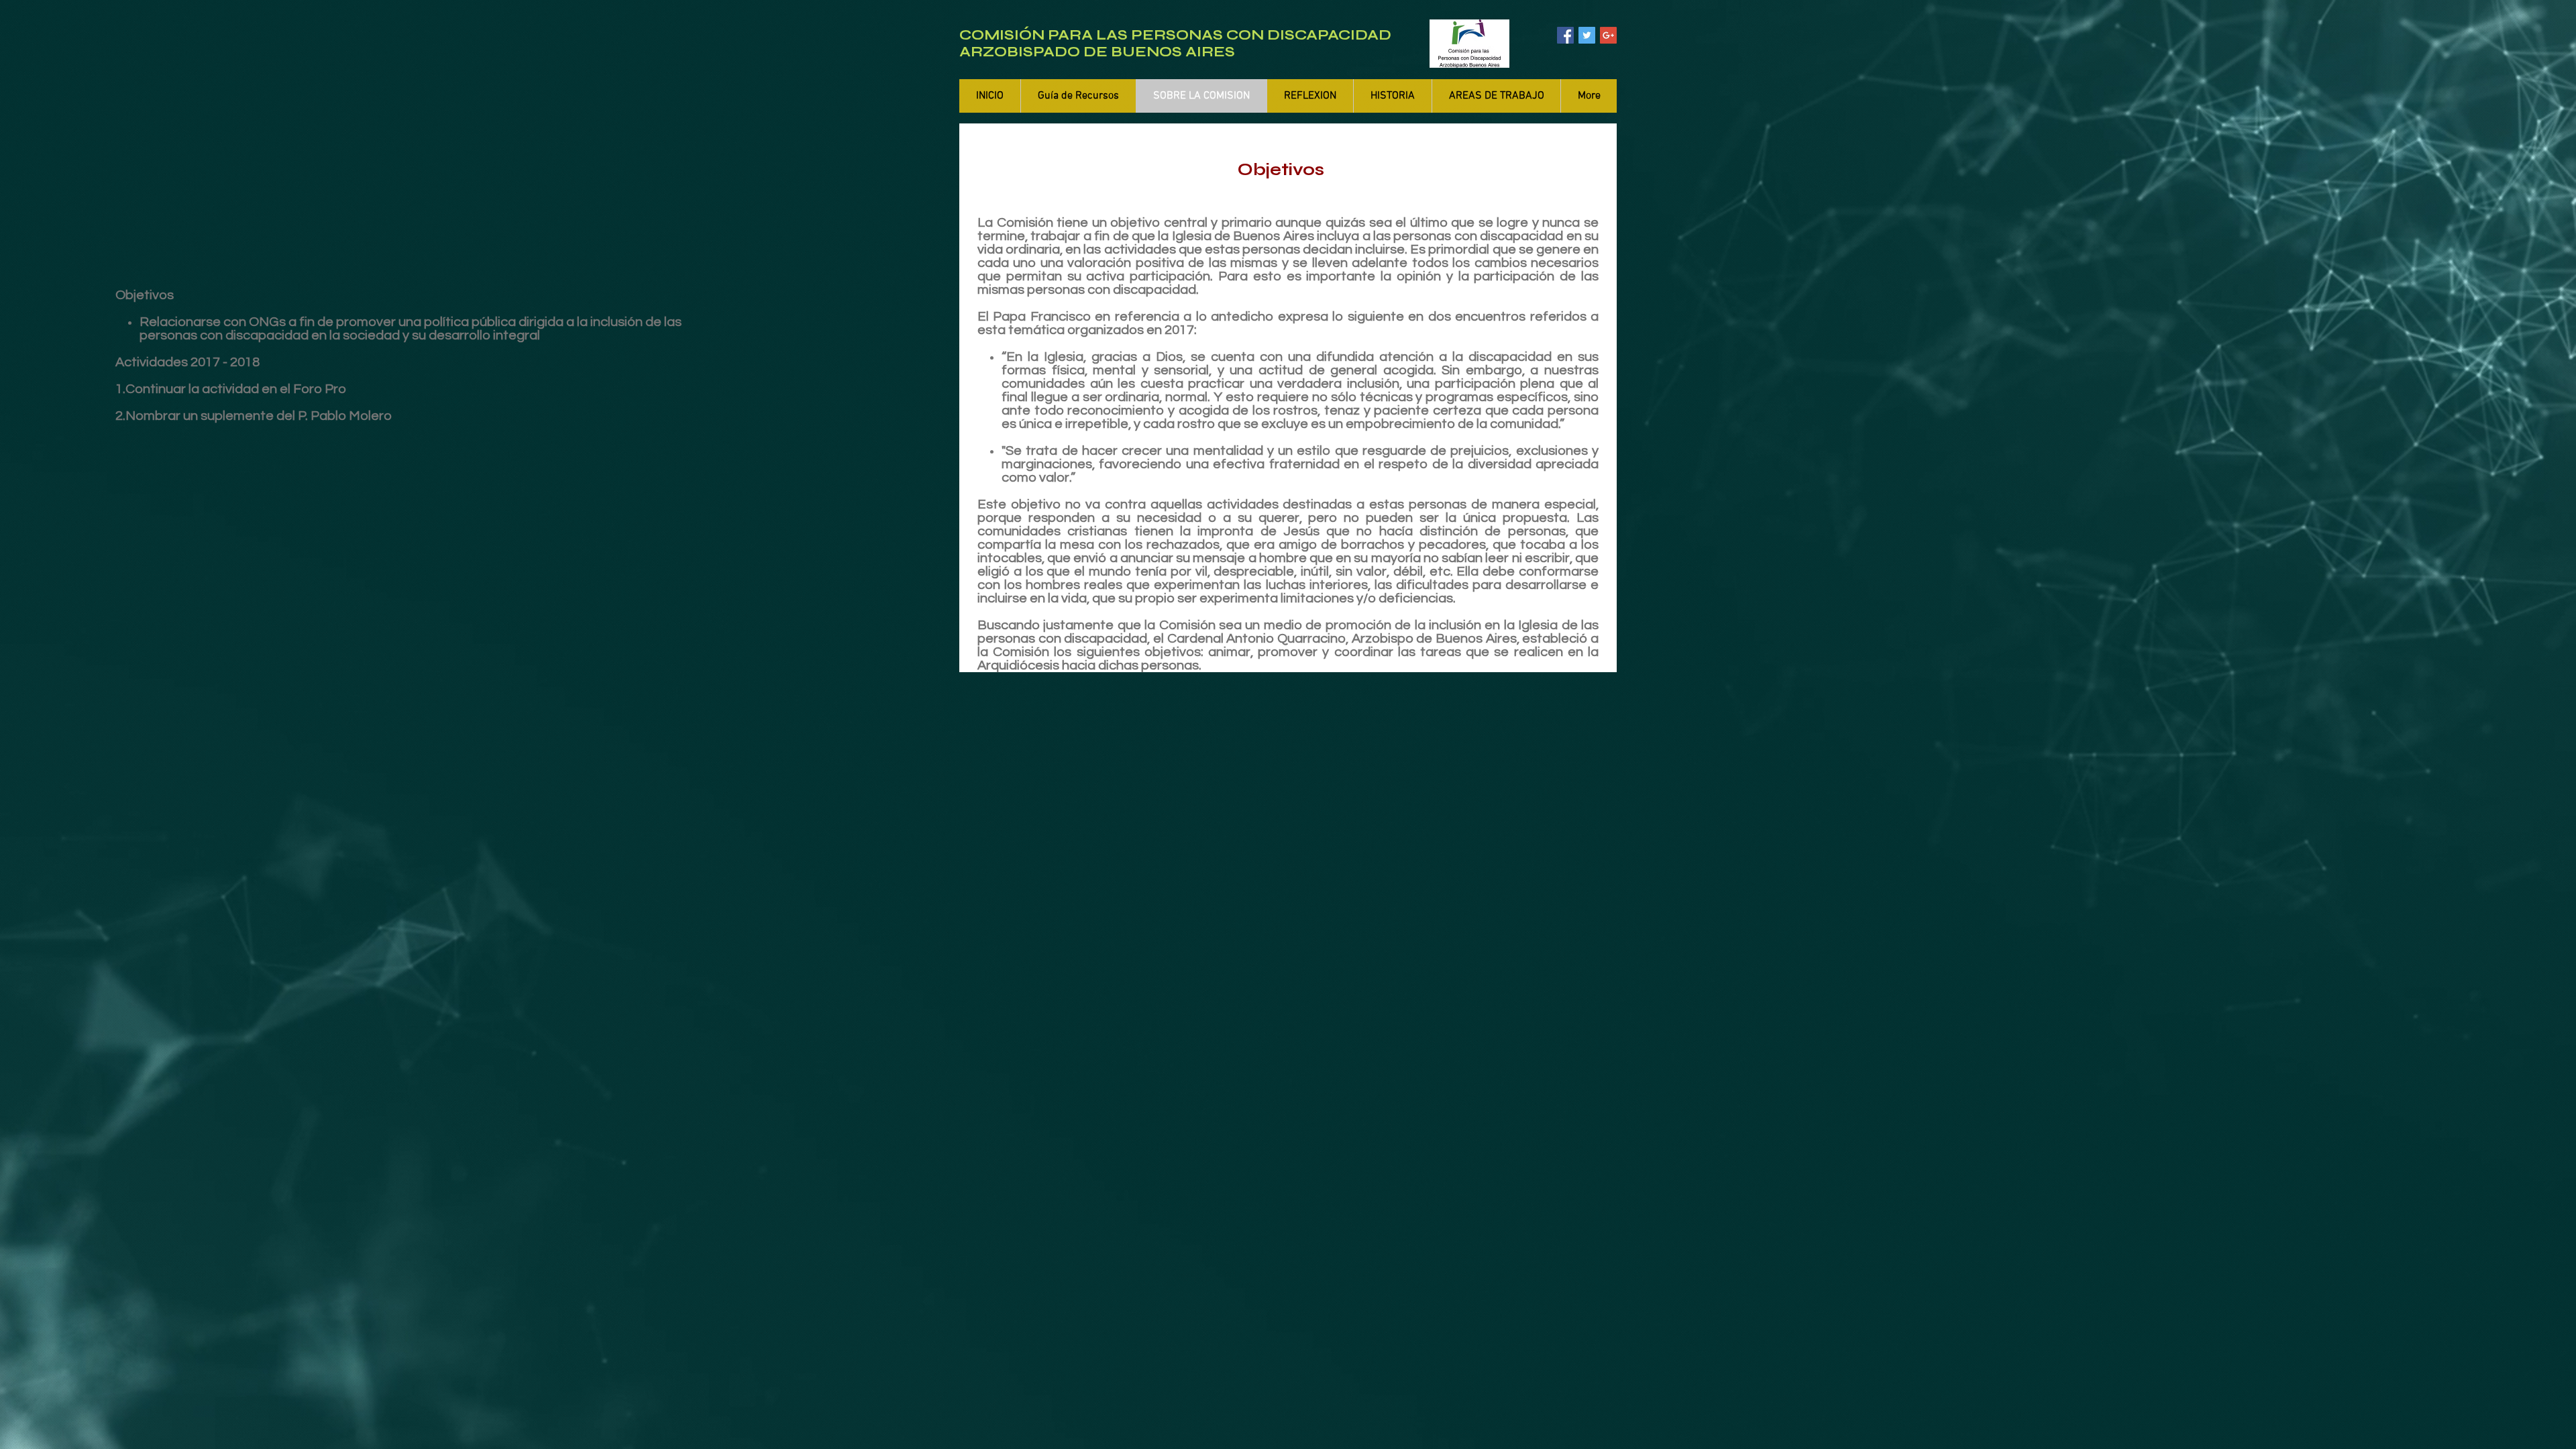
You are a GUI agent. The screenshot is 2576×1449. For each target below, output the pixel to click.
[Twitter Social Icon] (1587, 35)
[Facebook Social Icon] (1565, 35)
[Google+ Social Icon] (1608, 35)
